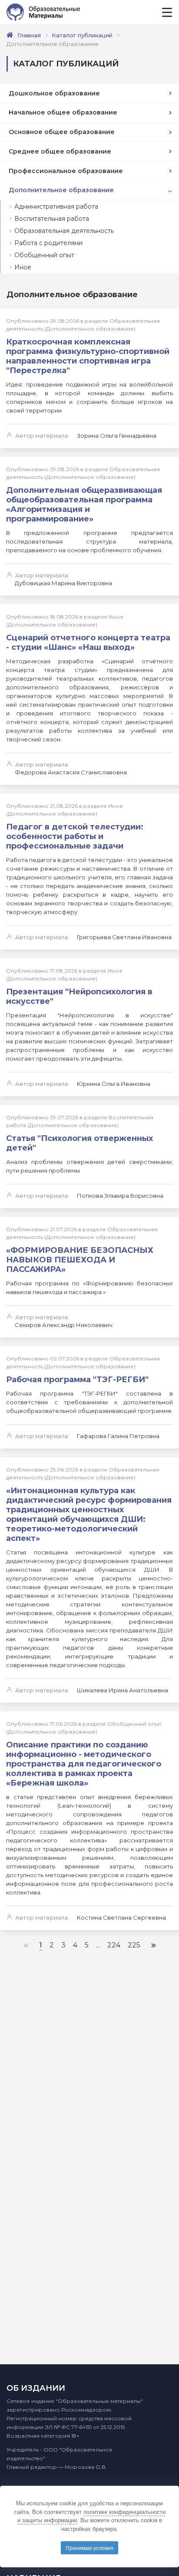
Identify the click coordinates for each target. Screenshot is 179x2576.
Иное (23, 267)
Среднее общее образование (60, 151)
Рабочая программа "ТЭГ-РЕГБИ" (77, 1380)
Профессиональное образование (66, 171)
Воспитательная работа (52, 219)
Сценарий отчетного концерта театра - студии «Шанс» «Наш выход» (88, 642)
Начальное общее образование (63, 112)
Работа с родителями (48, 243)
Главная (29, 35)
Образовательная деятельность (64, 231)
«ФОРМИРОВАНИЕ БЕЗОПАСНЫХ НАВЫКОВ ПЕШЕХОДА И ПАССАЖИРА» (80, 1260)
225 (134, 1945)
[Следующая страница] (154, 1945)
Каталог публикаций (82, 35)
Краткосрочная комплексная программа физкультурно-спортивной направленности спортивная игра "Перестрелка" (88, 356)
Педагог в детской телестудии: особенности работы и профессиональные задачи (75, 836)
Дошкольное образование (54, 93)
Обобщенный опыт (44, 255)
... (98, 1945)
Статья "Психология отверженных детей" (80, 1143)
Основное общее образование (62, 132)
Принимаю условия (89, 2548)
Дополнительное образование (61, 190)
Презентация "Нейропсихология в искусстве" (79, 996)
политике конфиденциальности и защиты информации (91, 2516)
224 (114, 1945)
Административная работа (56, 206)
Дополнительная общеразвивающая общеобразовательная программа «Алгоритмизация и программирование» (84, 505)
